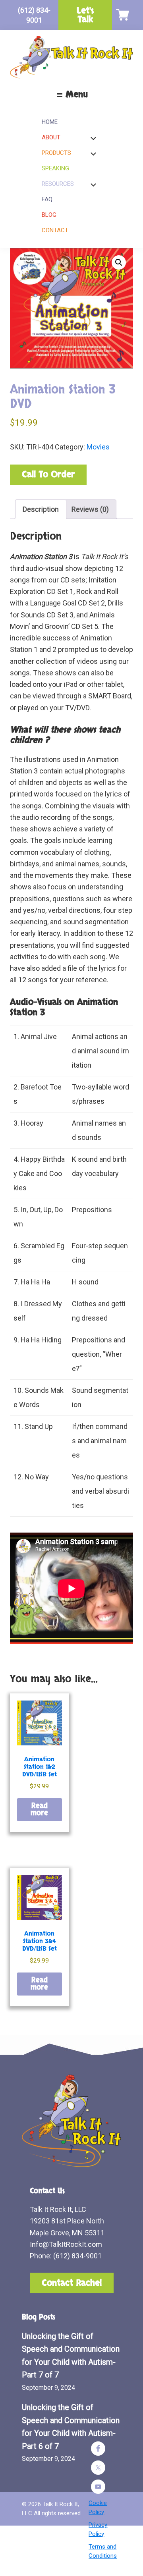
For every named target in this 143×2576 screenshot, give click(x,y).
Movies (98, 447)
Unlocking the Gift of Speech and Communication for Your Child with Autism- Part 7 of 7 (71, 2356)
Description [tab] (41, 509)
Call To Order (48, 474)
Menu (77, 94)
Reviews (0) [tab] (90, 509)
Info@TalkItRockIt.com (66, 2244)
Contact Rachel (72, 2283)
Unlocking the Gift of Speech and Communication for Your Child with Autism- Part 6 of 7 (71, 2427)
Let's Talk (85, 15)
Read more (39, 1810)
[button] (119, 262)
